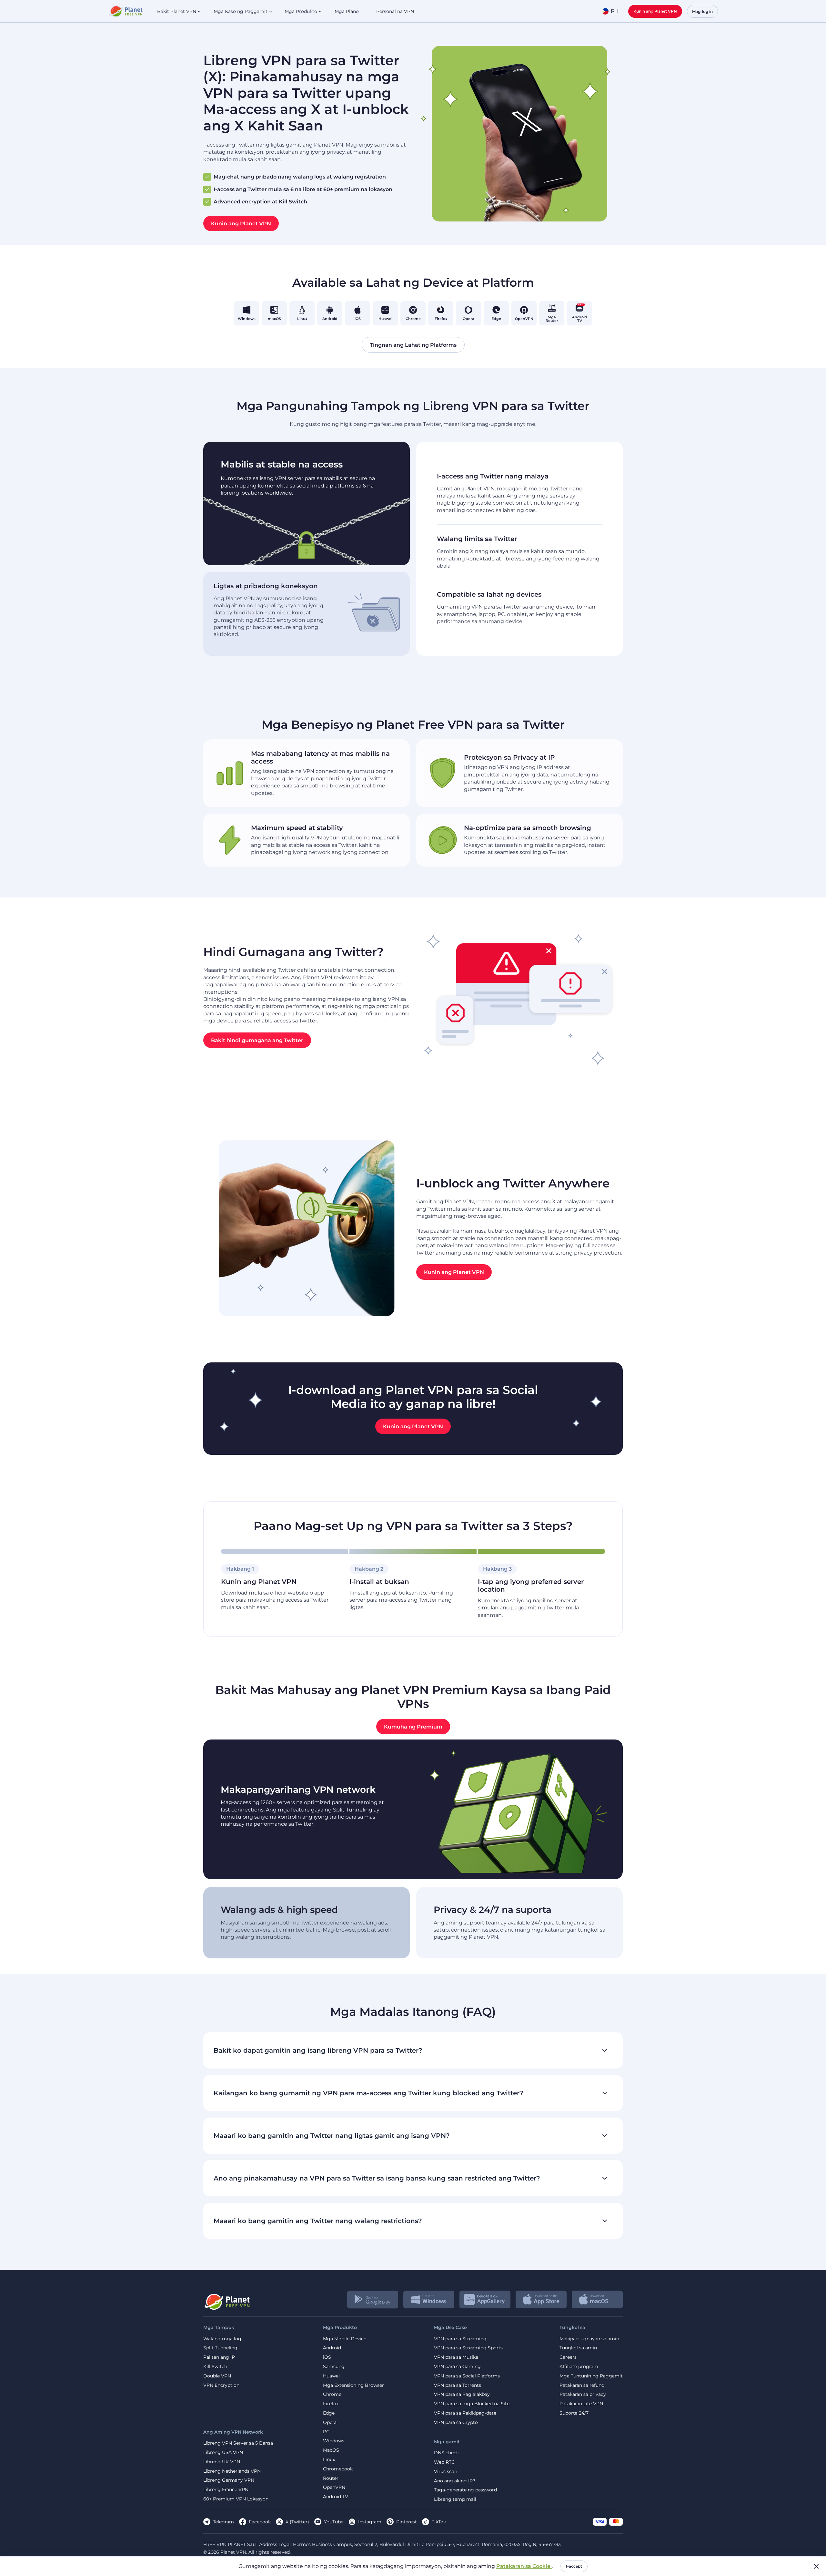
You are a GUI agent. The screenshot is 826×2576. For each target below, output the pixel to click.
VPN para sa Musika (456, 2357)
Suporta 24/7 (574, 2413)
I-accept (574, 2566)
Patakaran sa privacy (583, 2394)
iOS (327, 2357)
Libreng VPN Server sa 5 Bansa (238, 2443)
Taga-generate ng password (465, 2490)
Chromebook (338, 2469)
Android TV (336, 2497)
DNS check (446, 2453)
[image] (227, 2299)
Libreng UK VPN (222, 2462)
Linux (329, 2460)
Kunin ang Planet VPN (655, 11)
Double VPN (217, 2376)
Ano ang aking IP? (455, 2481)
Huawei (331, 2376)
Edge (329, 2413)
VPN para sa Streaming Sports (468, 2348)
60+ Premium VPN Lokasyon (236, 2499)
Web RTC (444, 2462)
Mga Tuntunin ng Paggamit (591, 2376)
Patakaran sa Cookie (524, 2566)
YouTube (334, 2522)
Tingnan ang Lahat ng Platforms (413, 345)
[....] (125, 11)
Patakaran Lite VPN (581, 2404)
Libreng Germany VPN (229, 2480)
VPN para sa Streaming (460, 2339)
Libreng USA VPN (223, 2453)
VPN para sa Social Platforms (467, 2376)
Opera (330, 2422)
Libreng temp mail (455, 2499)
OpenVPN (334, 2487)
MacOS (331, 2450)
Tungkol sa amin (578, 2348)
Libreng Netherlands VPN (232, 2471)
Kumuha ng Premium (413, 1726)
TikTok (439, 2522)
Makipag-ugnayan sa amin (589, 2339)
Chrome (332, 2394)
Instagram (370, 2522)
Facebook (260, 2522)
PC (326, 2432)
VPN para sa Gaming (457, 2367)
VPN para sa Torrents (458, 2385)
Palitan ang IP (219, 2357)
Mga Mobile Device (345, 2339)
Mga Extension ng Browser (353, 2385)
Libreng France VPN (226, 2490)
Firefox (331, 2404)
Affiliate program (579, 2367)
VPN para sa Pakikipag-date (465, 2413)
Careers (568, 2357)
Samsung (334, 2367)
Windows (334, 2441)
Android (332, 2348)
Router (331, 2478)
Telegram (223, 2522)
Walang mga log (222, 2339)
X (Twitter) (297, 2522)
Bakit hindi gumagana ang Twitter (257, 1040)
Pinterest (407, 2522)
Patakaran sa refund (582, 2385)
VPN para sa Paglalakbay (462, 2394)
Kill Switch (215, 2367)
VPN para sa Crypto (456, 2422)
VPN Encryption (221, 2385)
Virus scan (446, 2472)
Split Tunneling (220, 2348)
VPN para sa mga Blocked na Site (472, 2404)
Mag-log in (702, 11)
